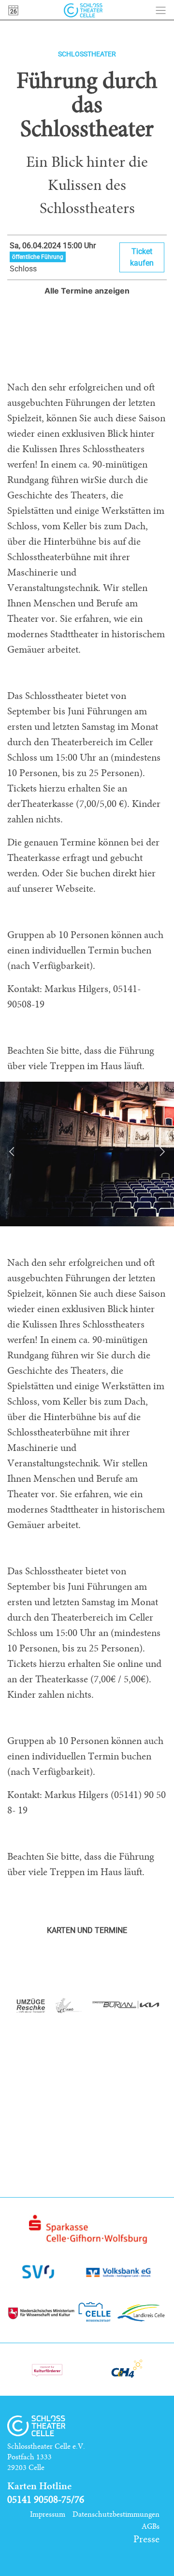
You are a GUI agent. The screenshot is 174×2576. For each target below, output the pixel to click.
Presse (146, 2539)
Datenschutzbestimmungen (116, 2514)
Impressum (48, 2514)
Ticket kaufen (142, 257)
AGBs (151, 2526)
